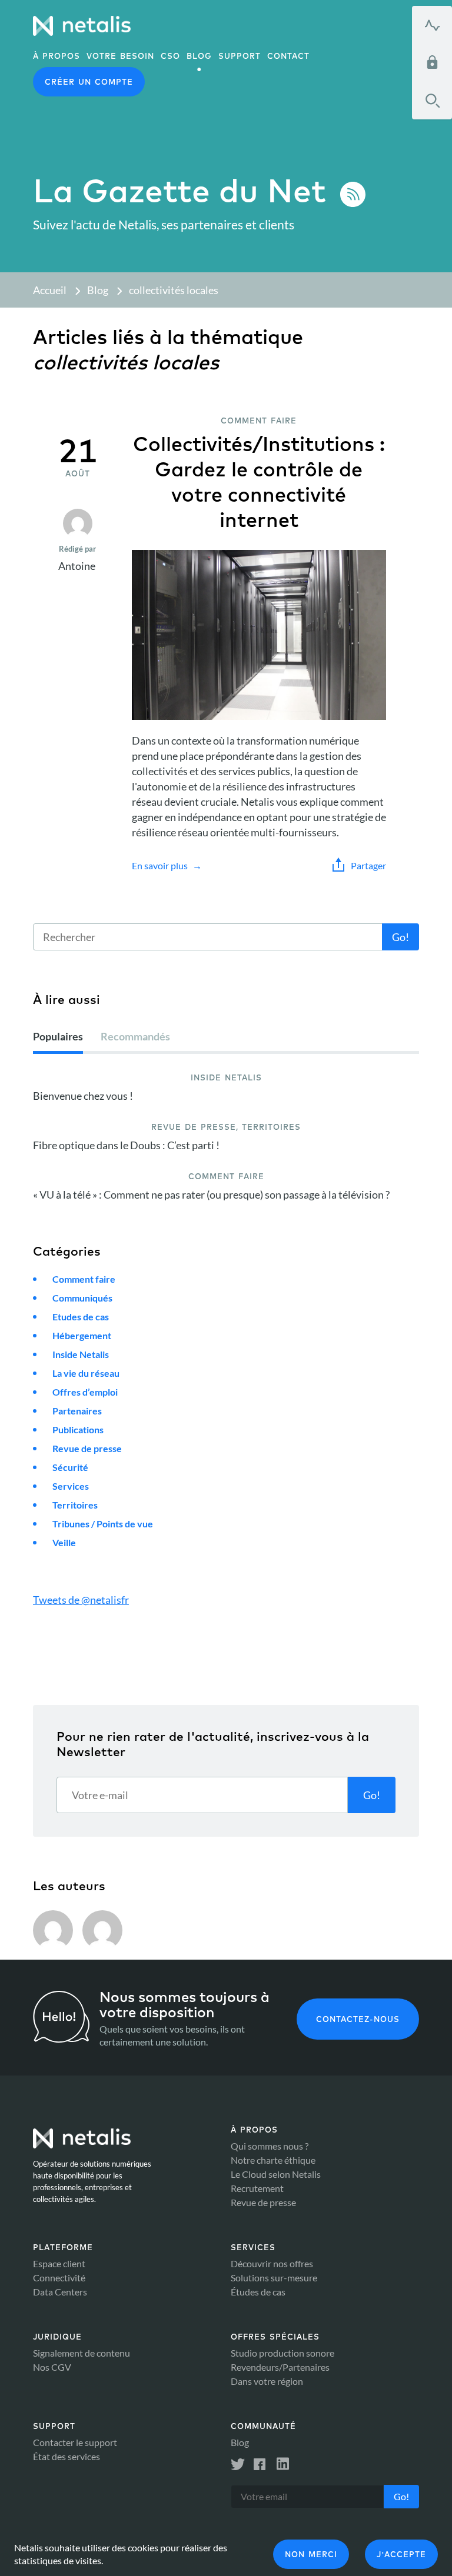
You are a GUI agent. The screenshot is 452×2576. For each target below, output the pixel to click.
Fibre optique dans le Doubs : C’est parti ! (126, 1145)
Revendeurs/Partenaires (280, 2367)
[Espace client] (432, 62)
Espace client (59, 2263)
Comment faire (84, 1279)
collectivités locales (174, 290)
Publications (78, 1429)
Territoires (75, 1505)
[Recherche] (432, 101)
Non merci (311, 2554)
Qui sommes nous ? (270, 2146)
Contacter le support (75, 2442)
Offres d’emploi (85, 1392)
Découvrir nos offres (272, 2263)
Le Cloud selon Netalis (276, 2174)
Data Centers (60, 2292)
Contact (288, 56)
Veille (64, 1542)
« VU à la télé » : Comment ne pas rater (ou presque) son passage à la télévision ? (211, 1194)
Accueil (50, 290)
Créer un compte (89, 82)
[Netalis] (82, 26)
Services (71, 1486)
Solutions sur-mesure (274, 2278)
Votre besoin (120, 56)
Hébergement (82, 1335)
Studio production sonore (282, 2353)
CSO (170, 56)
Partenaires (77, 1411)
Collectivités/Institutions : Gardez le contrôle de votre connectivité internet (259, 482)
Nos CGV (52, 2367)
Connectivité (59, 2278)
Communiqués (82, 1298)
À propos (56, 56)
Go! (401, 937)
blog (199, 56)
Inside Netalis (81, 1354)
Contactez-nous (358, 2019)
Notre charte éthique (273, 2160)
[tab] (58, 1041)
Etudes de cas (81, 1317)
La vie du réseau (86, 1373)
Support (240, 56)
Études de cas (258, 2292)
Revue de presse (87, 1448)
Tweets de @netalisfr (81, 1600)
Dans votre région (267, 2381)
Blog (98, 290)
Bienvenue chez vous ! (83, 1096)
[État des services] (432, 25)
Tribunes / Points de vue (103, 1524)
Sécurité (70, 1467)
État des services (67, 2456)
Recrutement (257, 2188)
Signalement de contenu (82, 2353)
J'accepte (401, 2554)
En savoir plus (160, 865)
